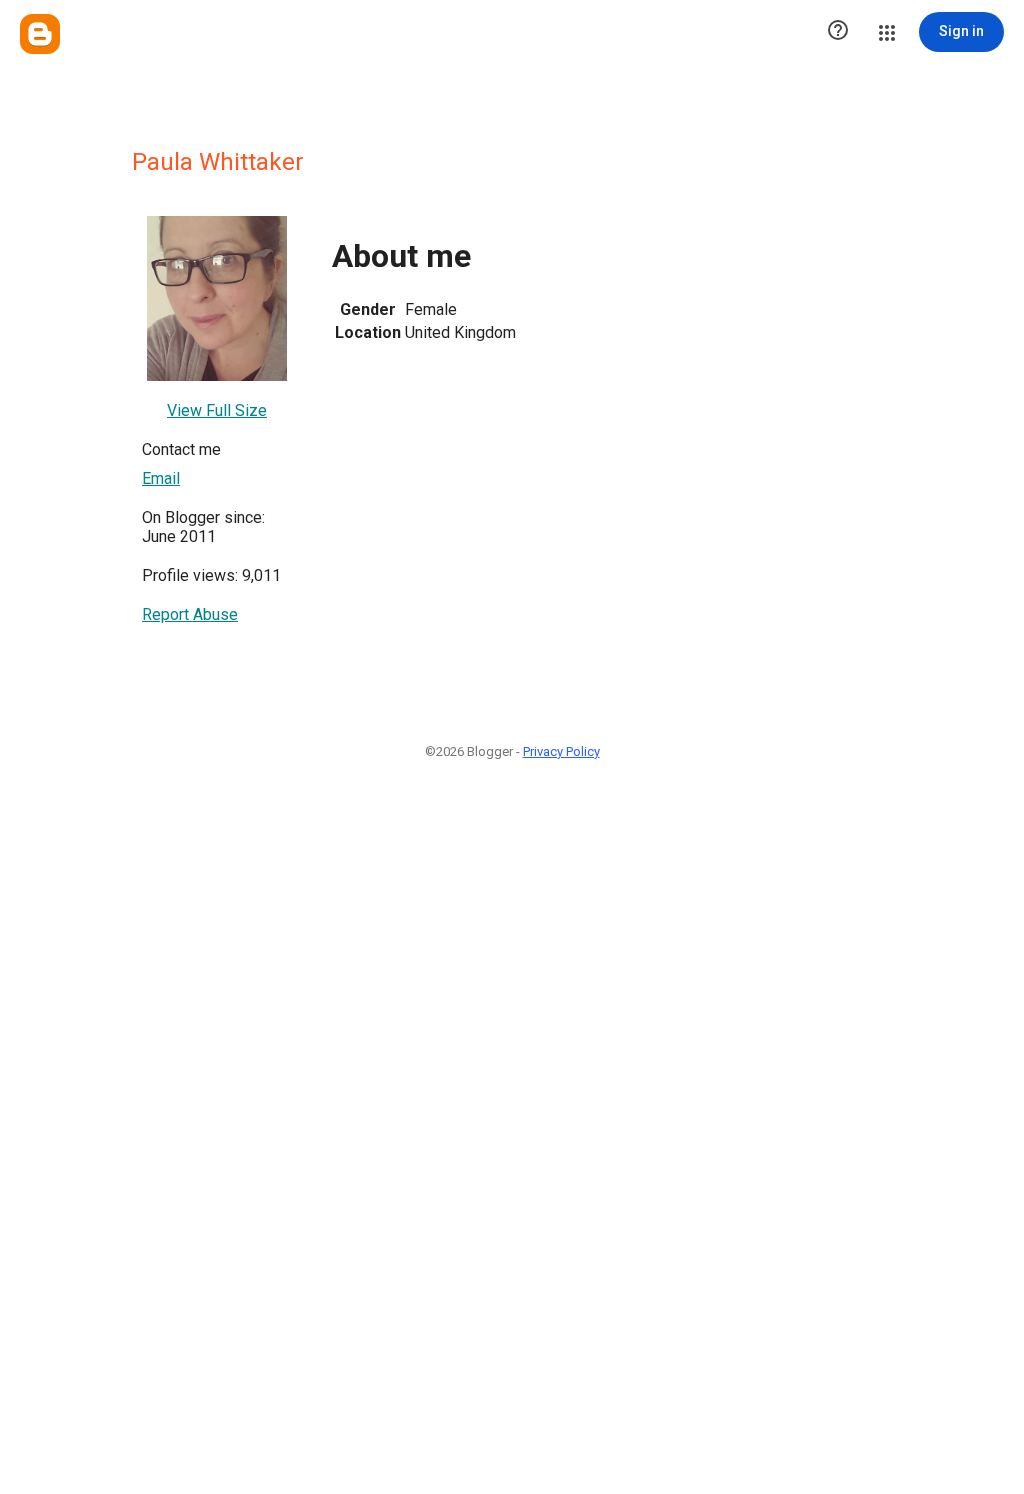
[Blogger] (40, 34)
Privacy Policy (561, 751)
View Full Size (217, 410)
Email (161, 478)
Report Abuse (190, 614)
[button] (838, 32)
